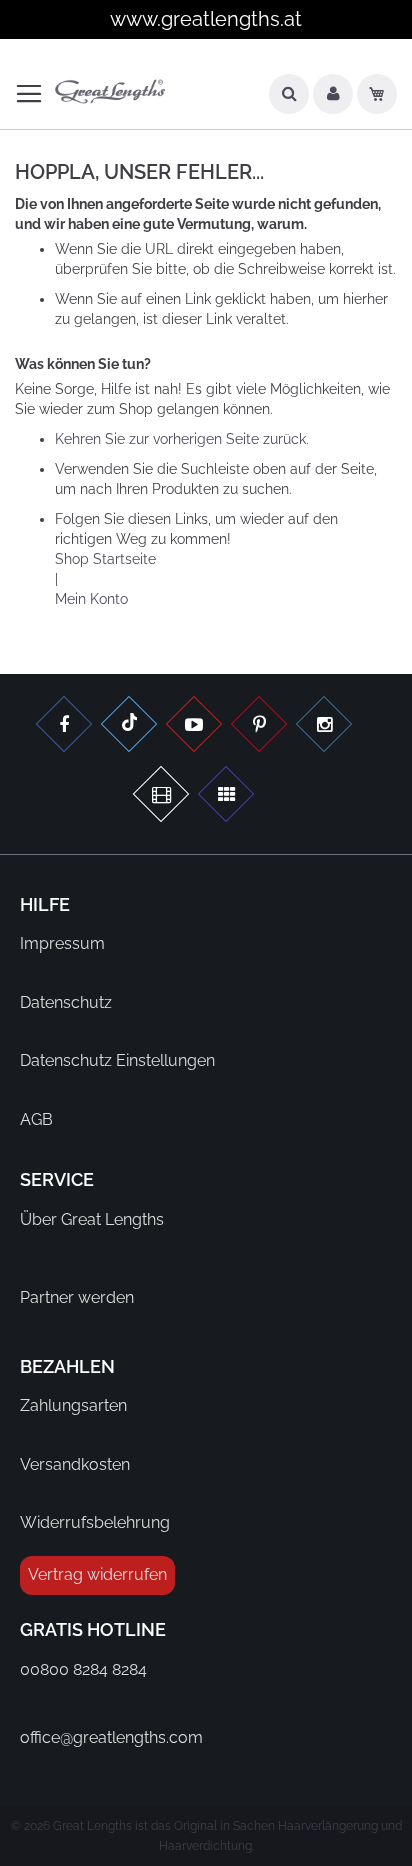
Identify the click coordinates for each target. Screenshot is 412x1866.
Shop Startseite (105, 559)
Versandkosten (75, 1464)
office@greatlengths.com (111, 1737)
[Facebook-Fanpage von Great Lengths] (64, 726)
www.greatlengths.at (206, 19)
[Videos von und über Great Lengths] (194, 726)
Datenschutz (66, 1002)
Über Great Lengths (92, 1219)
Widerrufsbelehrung (95, 1522)
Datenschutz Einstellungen (117, 1060)
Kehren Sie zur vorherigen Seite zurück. (182, 439)
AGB (36, 1119)
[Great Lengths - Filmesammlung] (161, 796)
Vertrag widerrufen (97, 1574)
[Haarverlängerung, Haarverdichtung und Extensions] (259, 726)
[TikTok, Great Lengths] (129, 726)
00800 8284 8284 (83, 1669)
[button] (333, 99)
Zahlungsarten (73, 1405)
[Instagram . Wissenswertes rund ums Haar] (324, 726)
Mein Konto (91, 599)
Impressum (62, 943)
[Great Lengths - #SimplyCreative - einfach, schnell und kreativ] (226, 796)
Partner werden (77, 1297)
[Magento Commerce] (110, 92)
